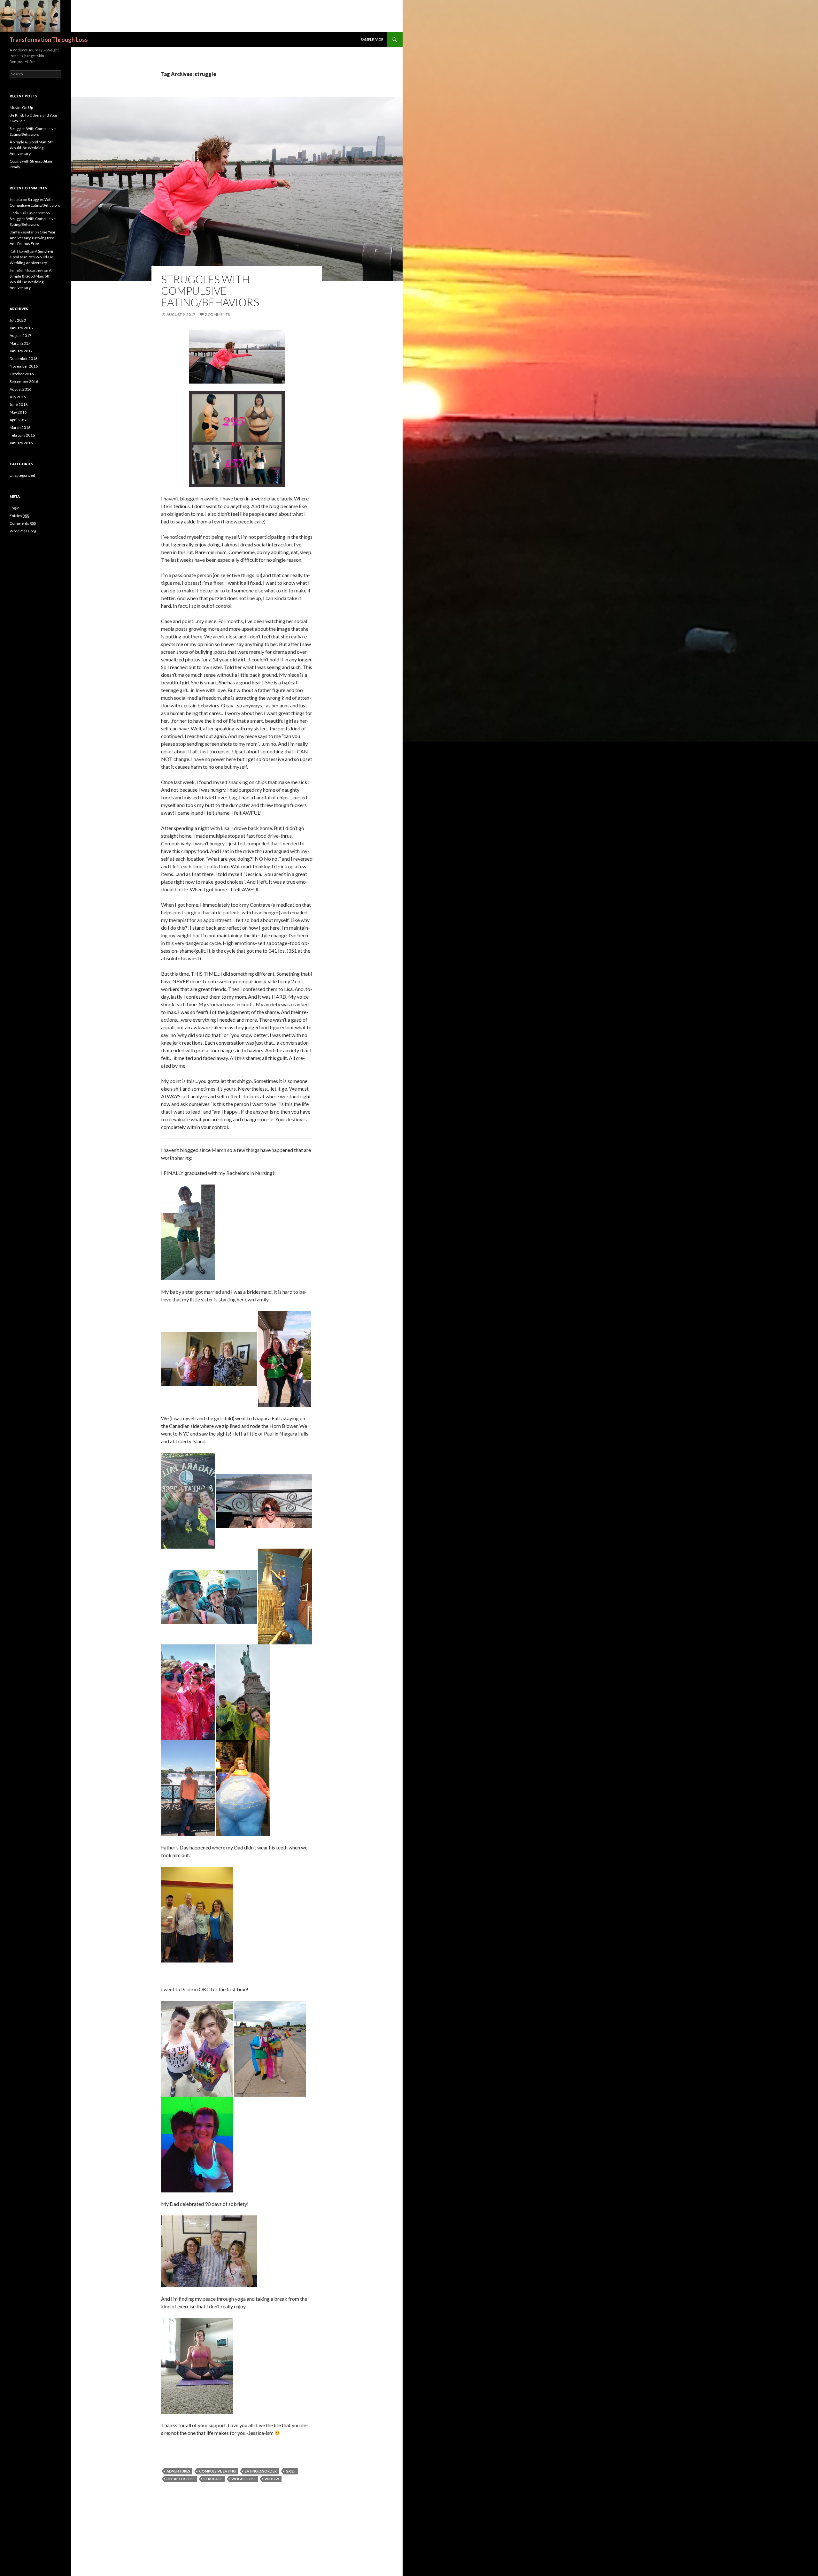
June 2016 (19, 404)
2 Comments (217, 314)
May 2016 (18, 412)
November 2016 (24, 366)
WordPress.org (23, 531)
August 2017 (20, 335)
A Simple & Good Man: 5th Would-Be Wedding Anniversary (32, 148)
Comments (23, 523)
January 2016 (21, 443)
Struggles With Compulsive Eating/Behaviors (210, 291)
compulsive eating (217, 2471)
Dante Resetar (22, 232)
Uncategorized (22, 475)
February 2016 (22, 435)
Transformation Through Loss (49, 40)
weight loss (243, 2479)
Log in (15, 508)
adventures (178, 2471)
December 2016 (23, 358)
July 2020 (18, 320)
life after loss (181, 2479)
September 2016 (24, 381)
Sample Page (372, 39)
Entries (19, 516)
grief (291, 2471)
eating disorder (261, 2471)
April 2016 (18, 420)
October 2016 (22, 374)
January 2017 (21, 351)
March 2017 (20, 343)
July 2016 (18, 397)
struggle (213, 2479)
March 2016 (20, 427)
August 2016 (20, 389)
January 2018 (21, 328)
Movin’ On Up (21, 107)
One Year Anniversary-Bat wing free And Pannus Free (33, 238)
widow (272, 2479)
